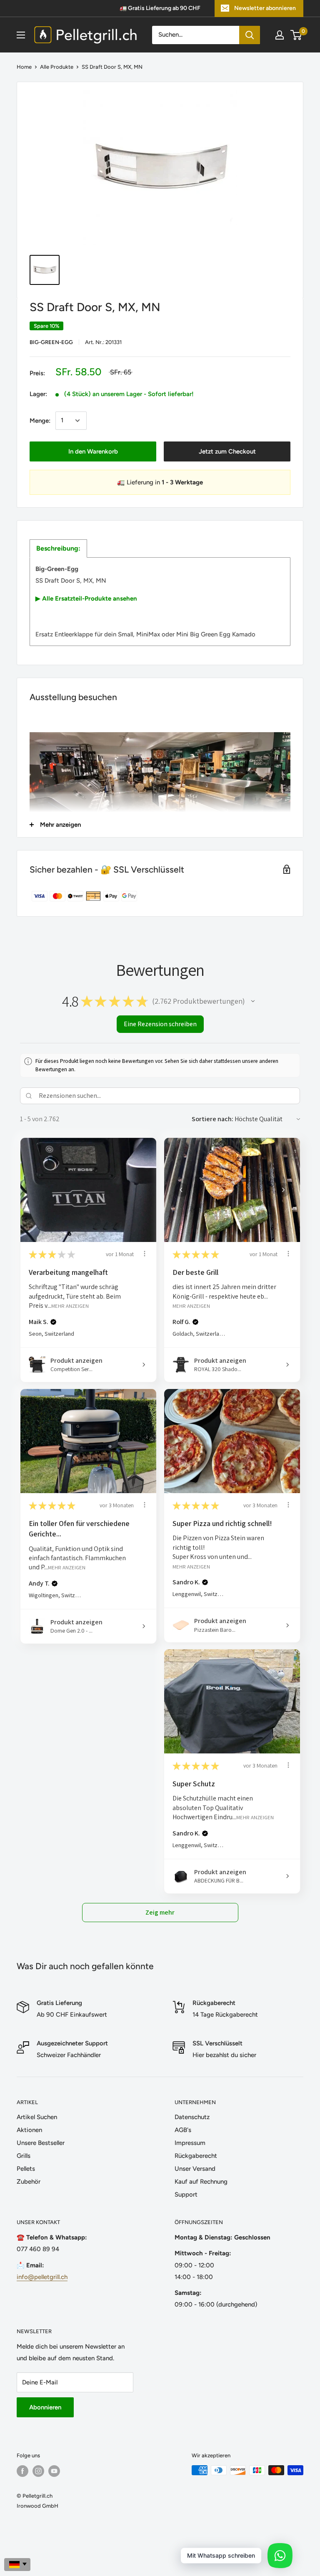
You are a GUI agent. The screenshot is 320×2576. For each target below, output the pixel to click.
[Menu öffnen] (21, 35)
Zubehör (29, 2182)
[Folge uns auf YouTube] (54, 2471)
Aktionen (29, 2130)
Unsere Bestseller (41, 2143)
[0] (296, 35)
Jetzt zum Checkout (227, 451)
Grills (24, 2156)
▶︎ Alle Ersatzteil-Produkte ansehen (86, 598)
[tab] (58, 549)
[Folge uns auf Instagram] (38, 2471)
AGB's (183, 2130)
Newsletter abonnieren (265, 8)
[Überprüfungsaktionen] (145, 1254)
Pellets (26, 2169)
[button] (253, 1001)
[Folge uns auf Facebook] (22, 2471)
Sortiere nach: (212, 1119)
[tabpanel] (160, 602)
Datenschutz (192, 2117)
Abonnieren (45, 2407)
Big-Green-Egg (51, 342)
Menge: (40, 421)
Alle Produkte (57, 67)
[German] (17, 2565)
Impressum (190, 2143)
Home (24, 67)
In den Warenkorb (93, 451)
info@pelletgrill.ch (42, 2277)
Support (186, 2194)
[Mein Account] (280, 35)
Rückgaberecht (196, 2156)
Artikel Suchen (37, 2117)
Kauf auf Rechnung (201, 2182)
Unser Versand (195, 2169)
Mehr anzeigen (70, 1306)
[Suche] (250, 35)
